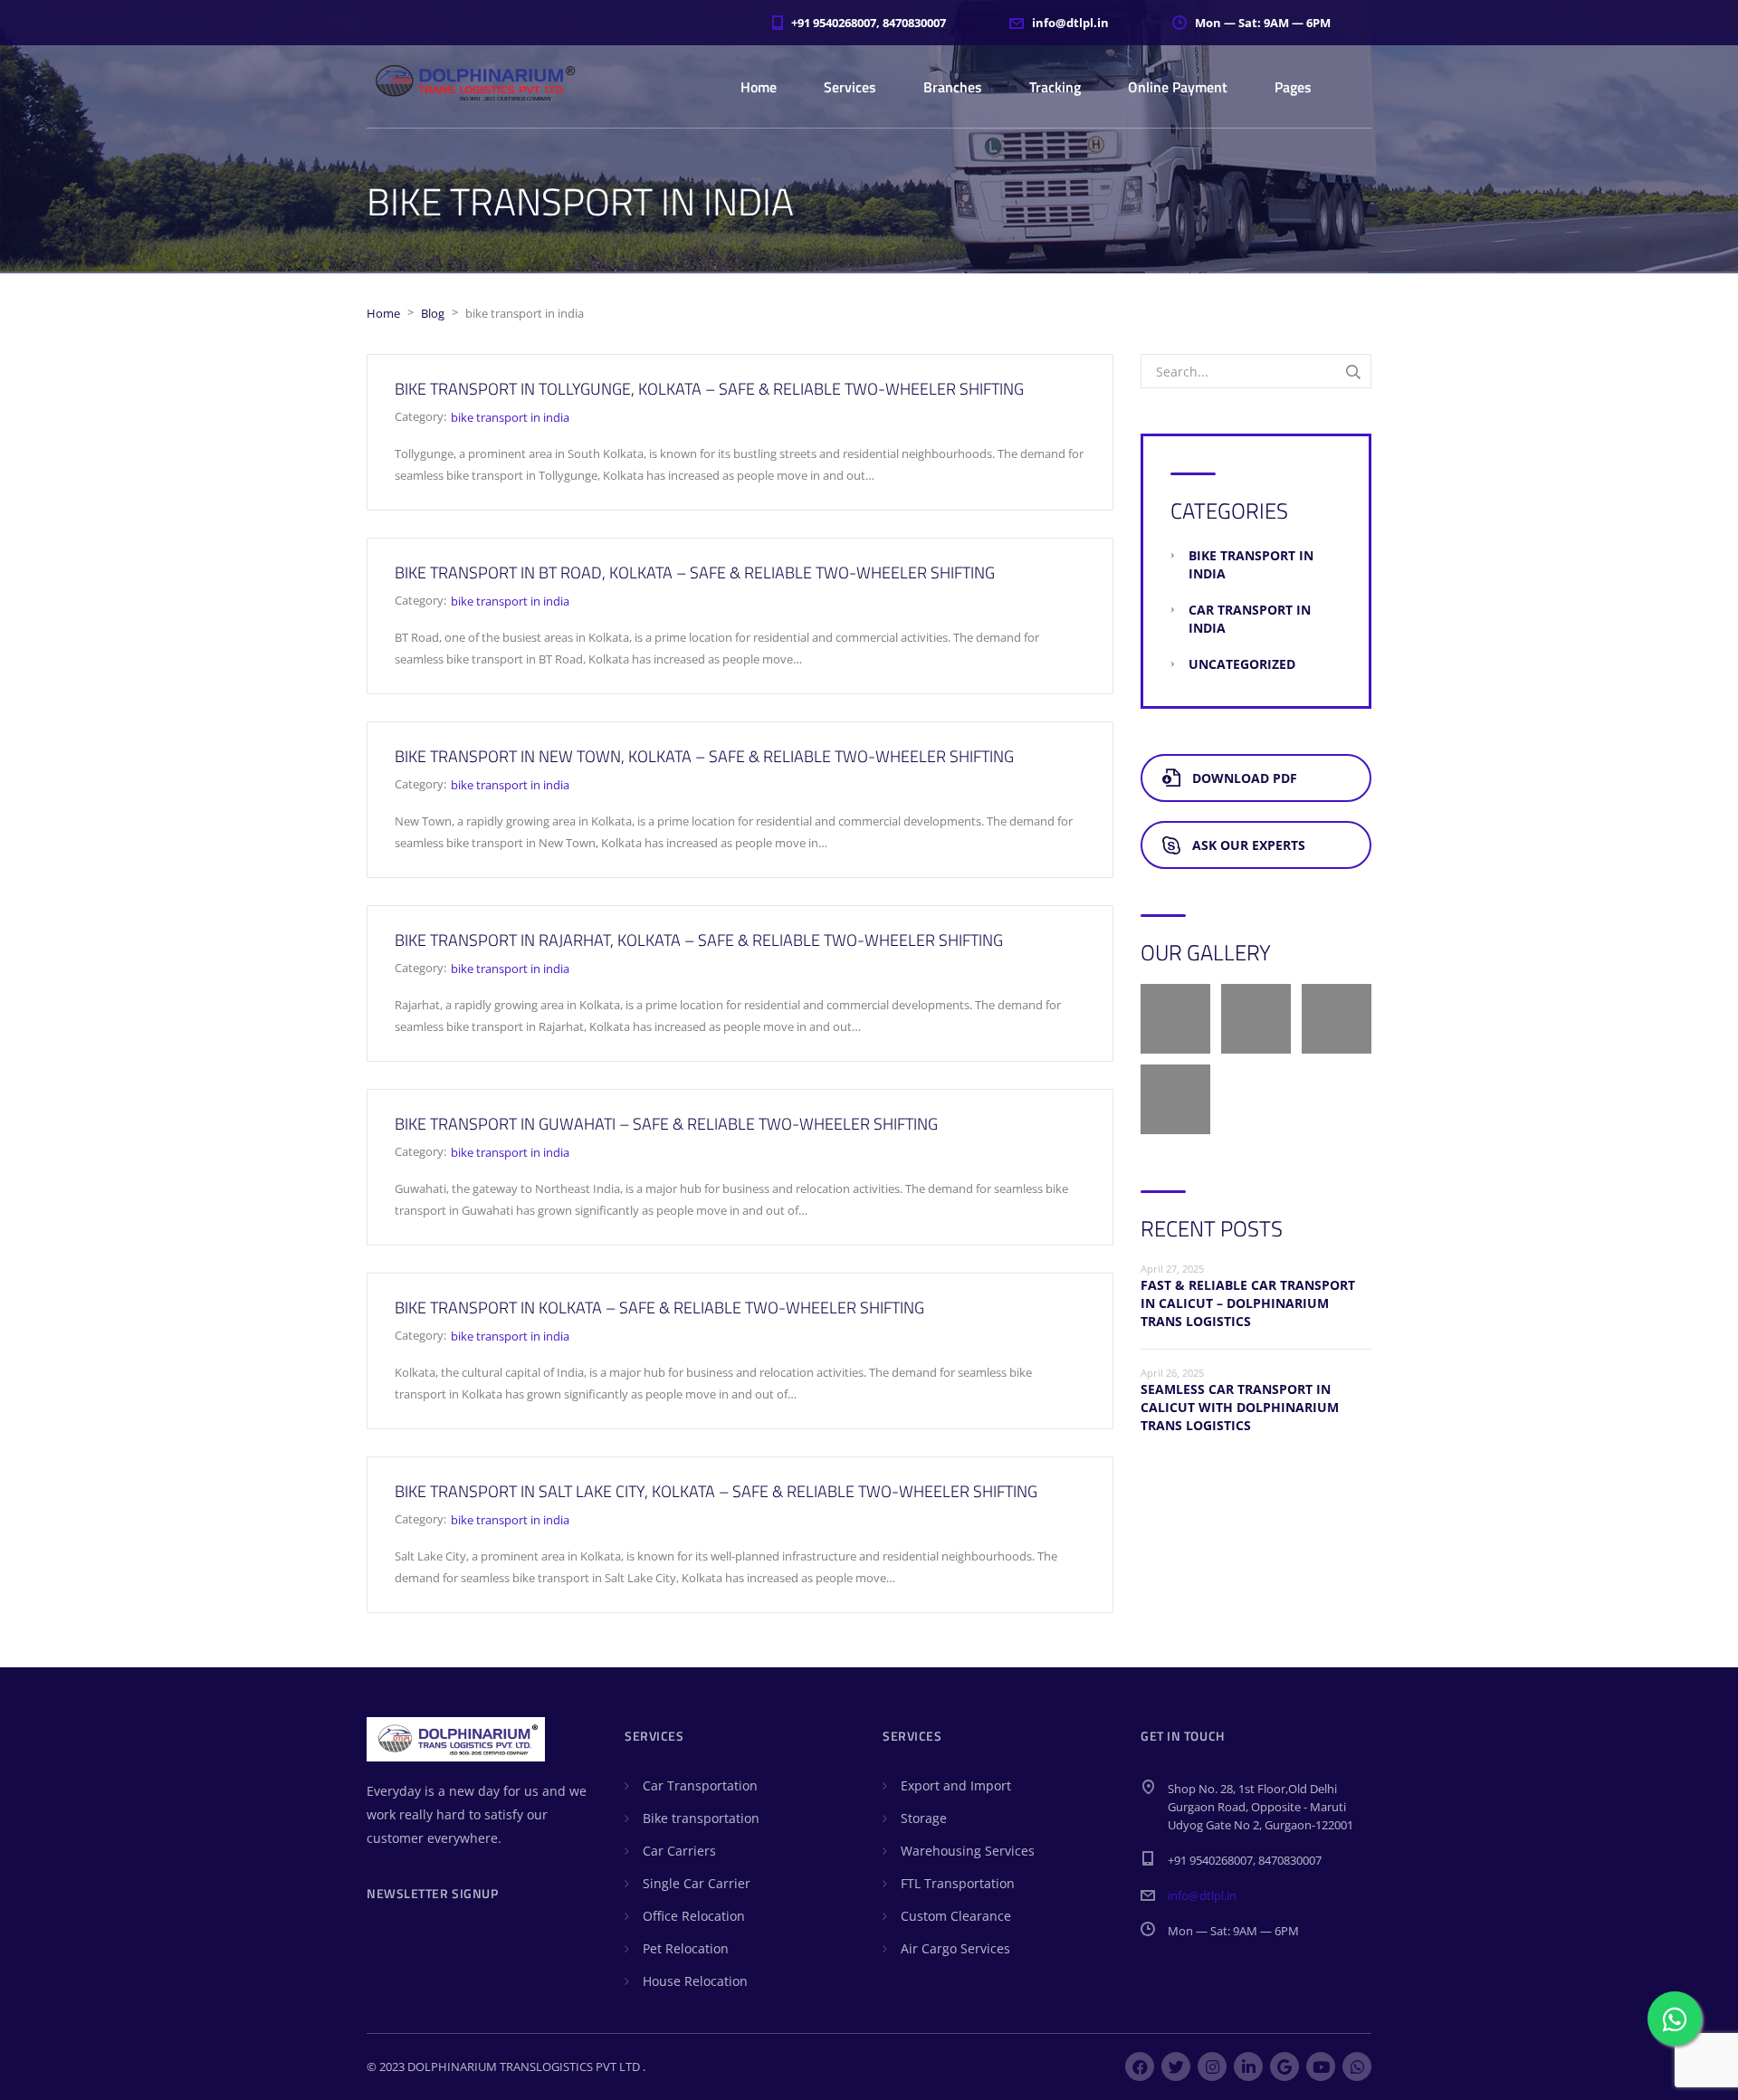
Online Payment (1178, 87)
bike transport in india (510, 417)
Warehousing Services (968, 1851)
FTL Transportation (958, 1883)
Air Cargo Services (955, 1948)
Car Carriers (679, 1851)
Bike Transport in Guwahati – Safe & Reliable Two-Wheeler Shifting (666, 1124)
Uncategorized (1242, 664)
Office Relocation (694, 1916)
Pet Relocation (686, 1948)
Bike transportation (701, 1818)
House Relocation (695, 1981)
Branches (953, 87)
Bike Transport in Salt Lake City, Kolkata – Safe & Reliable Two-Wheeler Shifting (716, 1491)
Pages (1293, 87)
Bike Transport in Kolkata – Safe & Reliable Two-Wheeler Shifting (659, 1308)
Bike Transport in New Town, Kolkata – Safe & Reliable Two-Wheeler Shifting (704, 756)
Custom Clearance (956, 1916)
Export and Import (956, 1785)
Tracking (1055, 87)
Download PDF (1245, 778)
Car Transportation (700, 1785)
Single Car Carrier (697, 1883)
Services (850, 87)
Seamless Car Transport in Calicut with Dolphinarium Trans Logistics (1240, 1407)
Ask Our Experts (1249, 845)
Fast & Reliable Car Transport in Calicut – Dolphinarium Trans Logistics (1248, 1303)
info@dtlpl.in (1202, 1895)
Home (759, 87)
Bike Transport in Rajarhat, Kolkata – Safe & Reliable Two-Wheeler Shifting (699, 940)
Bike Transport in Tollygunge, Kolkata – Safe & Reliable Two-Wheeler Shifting (709, 389)
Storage (924, 1818)
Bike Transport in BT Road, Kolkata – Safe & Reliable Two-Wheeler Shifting (695, 573)
